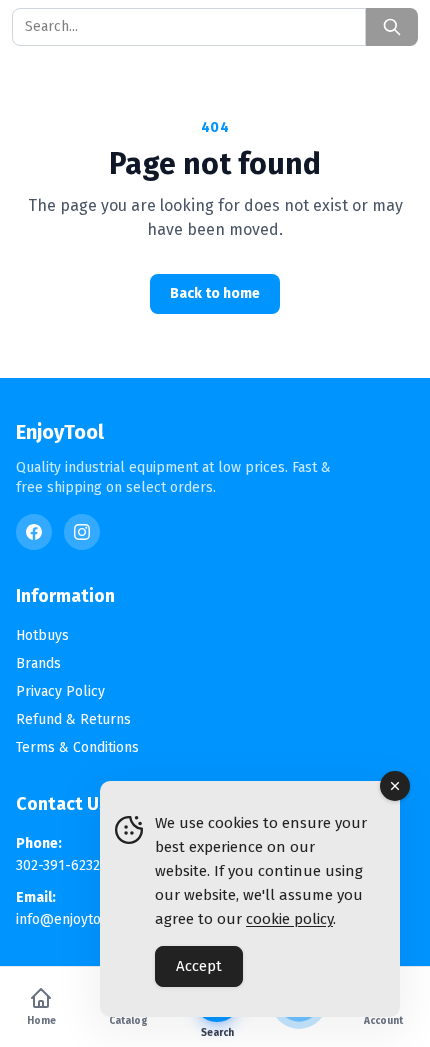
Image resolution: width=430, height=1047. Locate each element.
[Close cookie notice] (395, 786)
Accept (199, 966)
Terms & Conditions (77, 747)
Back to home (215, 293)
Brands (38, 663)
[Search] (392, 27)
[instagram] (82, 532)
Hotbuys (42, 635)
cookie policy (289, 919)
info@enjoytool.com (80, 919)
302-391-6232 (58, 865)
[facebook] (34, 532)
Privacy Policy (60, 691)
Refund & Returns (73, 719)
